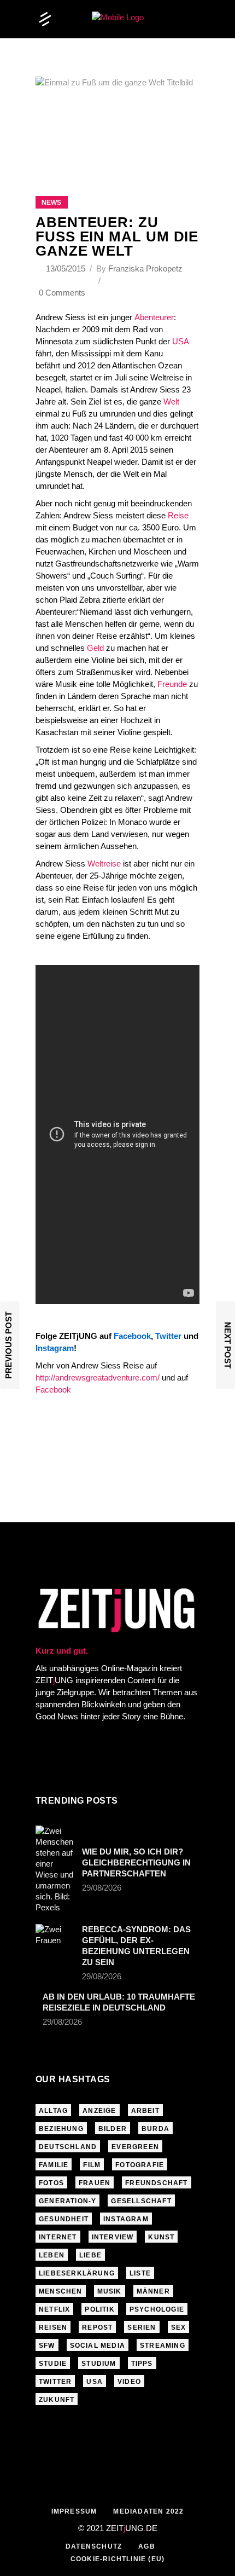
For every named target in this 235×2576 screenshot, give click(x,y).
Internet (58, 2237)
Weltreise (104, 864)
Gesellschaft (141, 2201)
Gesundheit (64, 2219)
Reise (178, 515)
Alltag (53, 2111)
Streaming (163, 2346)
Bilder (113, 2129)
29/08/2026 (102, 1888)
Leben (52, 2255)
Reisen (53, 2327)
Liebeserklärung (77, 2273)
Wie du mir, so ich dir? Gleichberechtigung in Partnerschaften (136, 1862)
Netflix (54, 2309)
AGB (147, 2546)
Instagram (126, 2219)
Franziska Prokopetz (145, 268)
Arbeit (145, 2111)
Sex (179, 2327)
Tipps (142, 2364)
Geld (95, 648)
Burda (155, 2129)
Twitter (55, 2382)
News (51, 203)
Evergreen (135, 2147)
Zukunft (57, 2400)
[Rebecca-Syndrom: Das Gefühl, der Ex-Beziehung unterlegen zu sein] (55, 1937)
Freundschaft (156, 2183)
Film (92, 2165)
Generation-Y (67, 2201)
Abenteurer (154, 317)
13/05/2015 (67, 268)
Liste (140, 2273)
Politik (99, 2309)
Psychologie (157, 2309)
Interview (113, 2237)
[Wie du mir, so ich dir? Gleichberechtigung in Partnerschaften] (55, 1869)
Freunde (172, 684)
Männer (153, 2291)
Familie (54, 2165)
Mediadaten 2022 (148, 2511)
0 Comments (62, 293)
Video (129, 2382)
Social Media (98, 2346)
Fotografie (140, 2165)
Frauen (95, 2183)
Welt (171, 402)
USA (180, 341)
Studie (53, 2364)
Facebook (53, 1390)
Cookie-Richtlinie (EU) (117, 2559)
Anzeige (99, 2111)
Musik (110, 2291)
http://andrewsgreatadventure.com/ (99, 1377)
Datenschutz (94, 2546)
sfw (47, 2346)
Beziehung (61, 2129)
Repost (97, 2327)
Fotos (51, 2183)
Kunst (161, 2237)
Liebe (90, 2255)
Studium (99, 2364)
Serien (142, 2327)
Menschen (61, 2291)
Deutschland (68, 2147)
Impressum (74, 2511)
